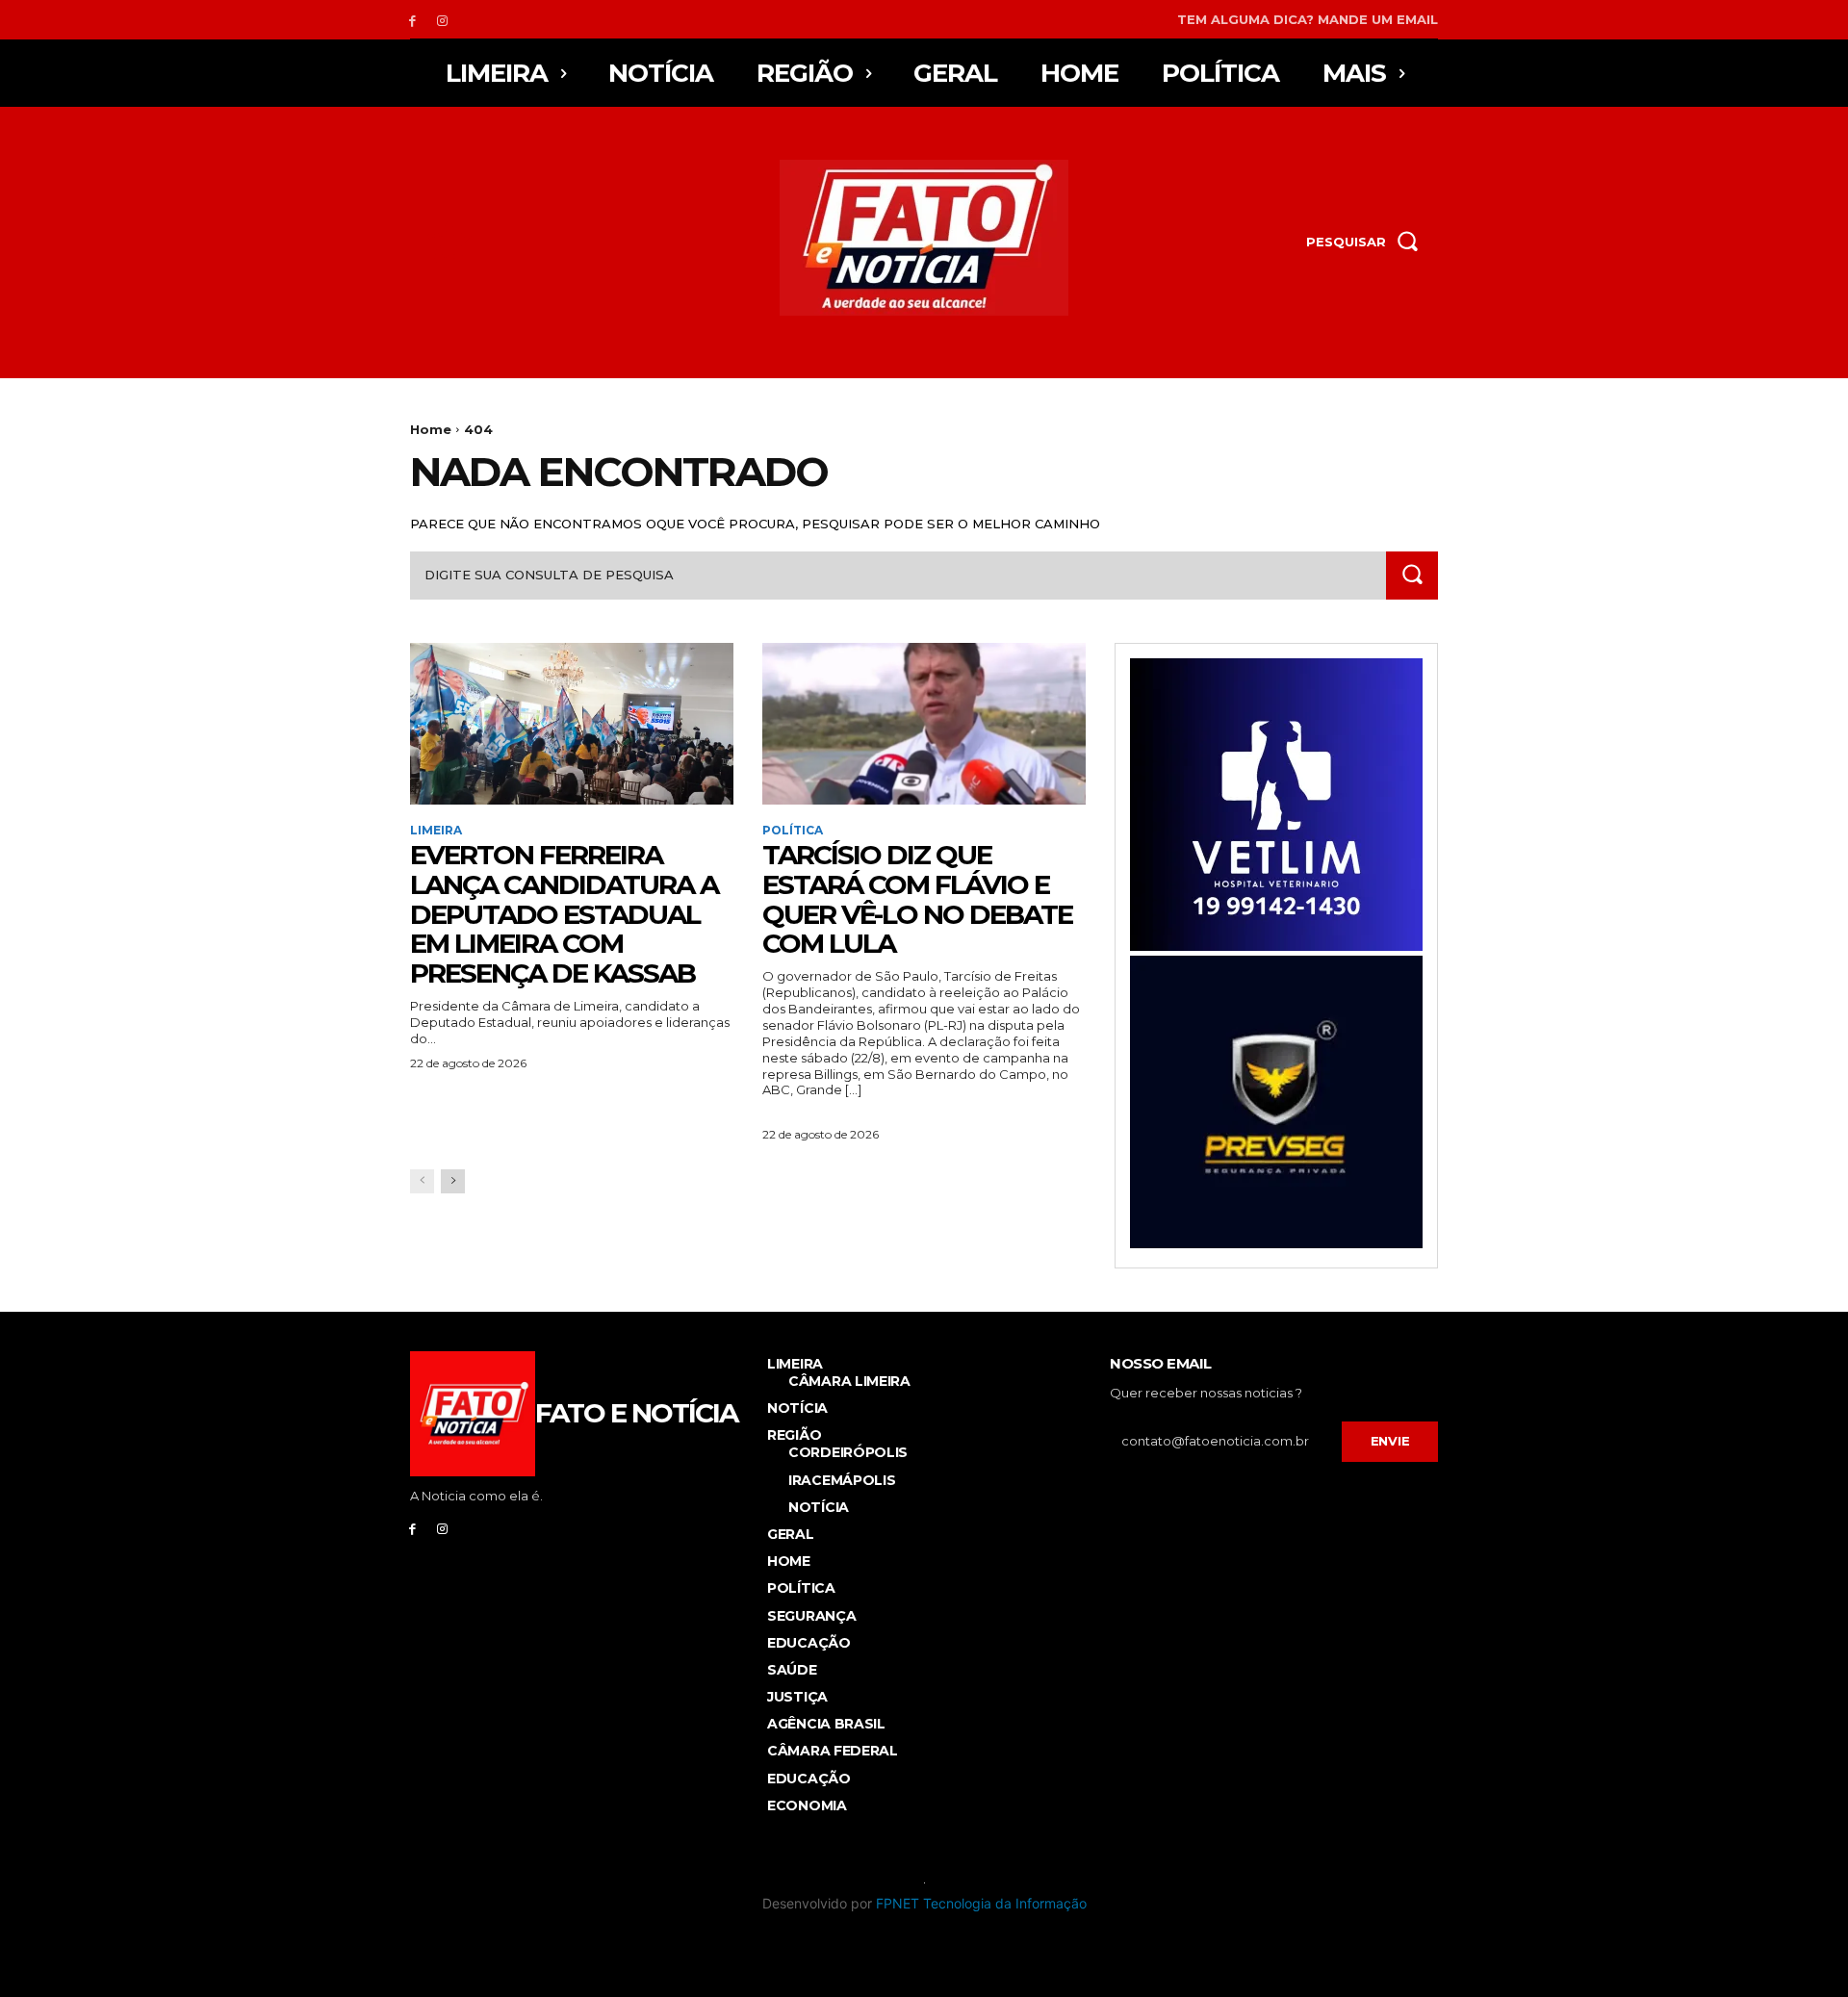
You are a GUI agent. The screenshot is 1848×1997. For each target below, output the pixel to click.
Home (431, 429)
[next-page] (453, 1181)
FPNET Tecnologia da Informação (981, 1903)
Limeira (436, 831)
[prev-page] (422, 1181)
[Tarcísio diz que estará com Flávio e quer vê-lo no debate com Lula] (924, 724)
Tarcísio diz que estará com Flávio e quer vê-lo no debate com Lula (917, 899)
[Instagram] (442, 20)
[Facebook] (412, 20)
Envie (1390, 1441)
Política (793, 831)
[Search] (1412, 575)
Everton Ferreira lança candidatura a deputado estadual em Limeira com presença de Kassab (564, 914)
